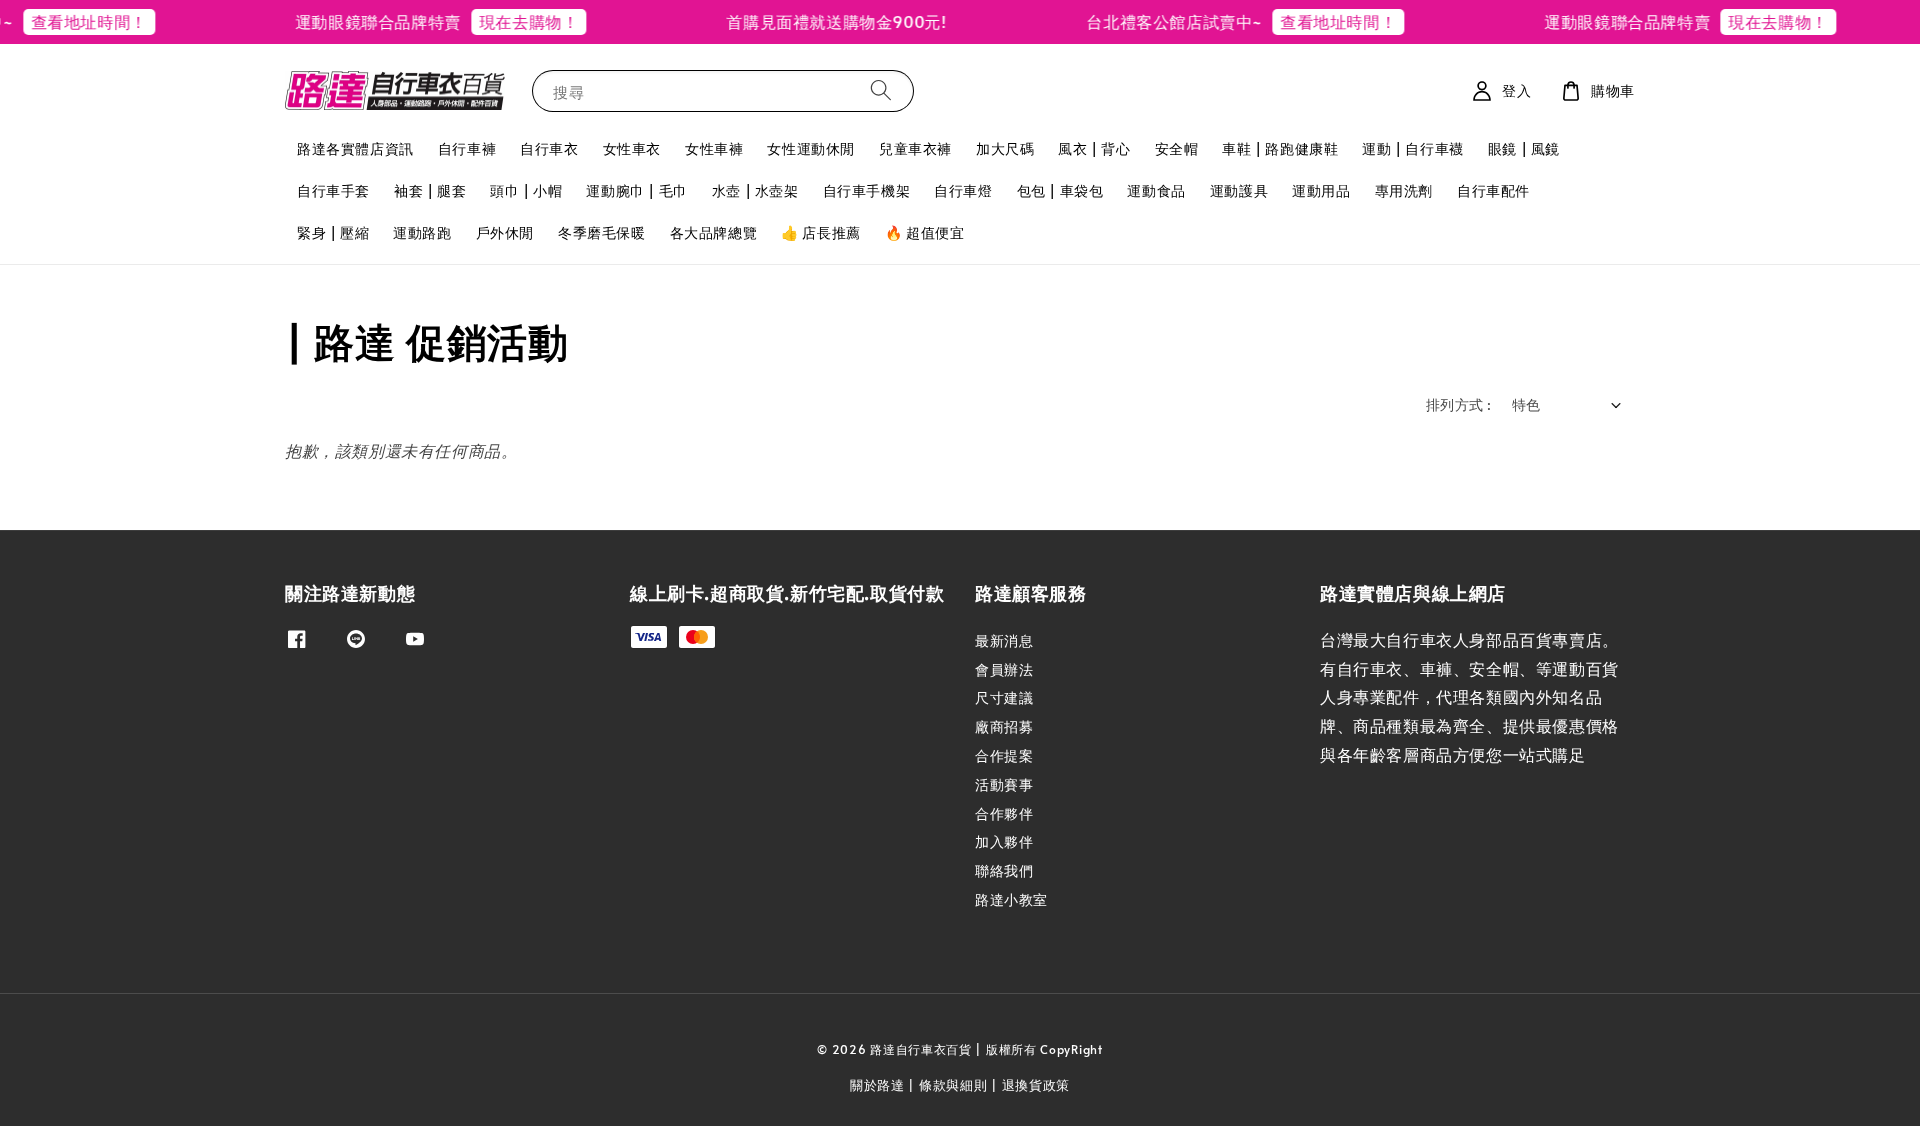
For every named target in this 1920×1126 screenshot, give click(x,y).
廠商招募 (1004, 726)
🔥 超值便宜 (925, 232)
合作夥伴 (1004, 813)
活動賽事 (1004, 784)
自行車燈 (963, 190)
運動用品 (1321, 190)
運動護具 (1239, 190)
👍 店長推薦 (821, 232)
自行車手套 (333, 190)
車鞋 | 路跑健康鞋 (1280, 148)
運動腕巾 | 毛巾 (636, 190)
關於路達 (877, 1085)
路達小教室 (1011, 899)
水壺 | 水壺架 (755, 190)
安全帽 (1177, 148)
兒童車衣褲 (915, 148)
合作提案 (1004, 755)
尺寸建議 (1004, 697)
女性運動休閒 (811, 148)
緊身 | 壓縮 (333, 232)
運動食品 (1156, 190)
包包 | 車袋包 (1060, 190)
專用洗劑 (1404, 190)
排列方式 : (1458, 404)
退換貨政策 (1036, 1085)
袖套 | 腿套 (430, 190)
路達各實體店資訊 (355, 148)
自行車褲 (467, 148)
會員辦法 (1004, 669)
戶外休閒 (505, 232)
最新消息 (1004, 641)
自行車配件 (1493, 190)
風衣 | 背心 (1094, 148)
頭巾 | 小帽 (526, 190)
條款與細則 (953, 1085)
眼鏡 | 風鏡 (1524, 148)
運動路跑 (422, 232)
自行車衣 (549, 148)
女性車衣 (632, 148)
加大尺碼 (1005, 148)
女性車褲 (714, 148)
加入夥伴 (1004, 841)
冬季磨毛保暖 (602, 232)
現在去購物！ (502, 21)
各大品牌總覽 (714, 232)
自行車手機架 (867, 190)
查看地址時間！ (1311, 21)
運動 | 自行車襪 (1412, 148)
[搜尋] (881, 90)
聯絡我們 (1004, 870)
